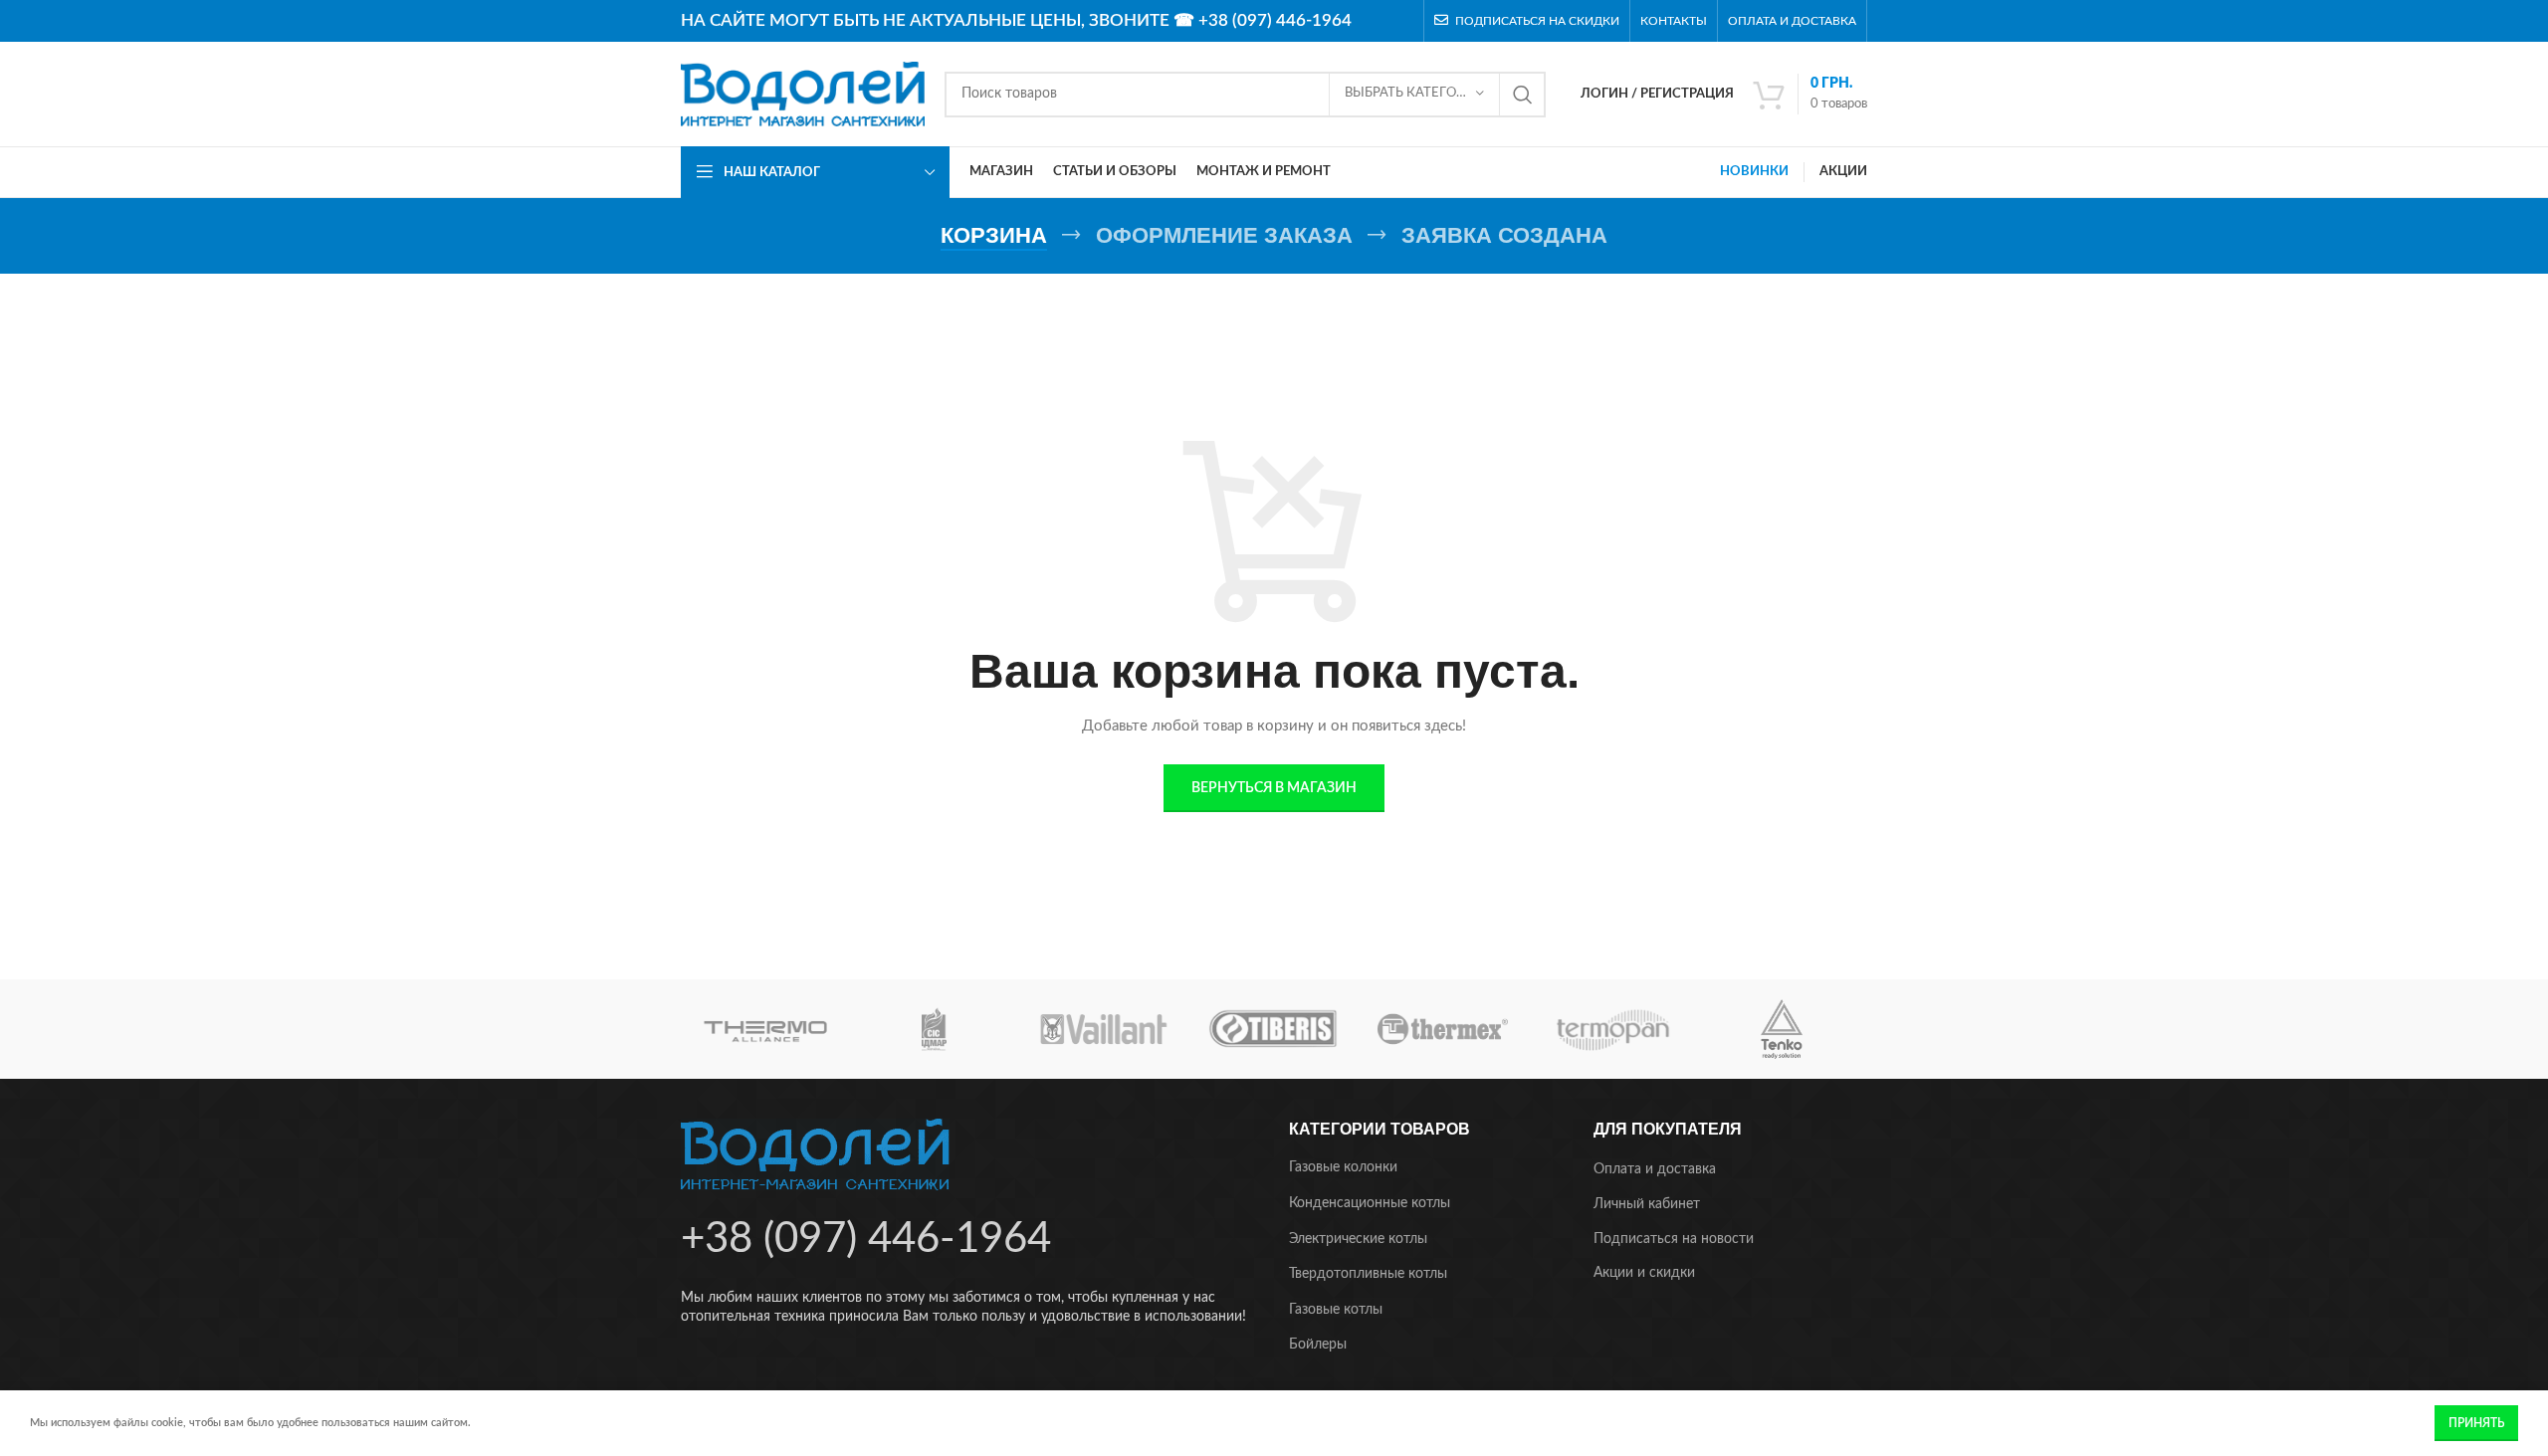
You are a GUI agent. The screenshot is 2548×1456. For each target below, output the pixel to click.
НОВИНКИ (1754, 172)
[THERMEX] (1442, 1029)
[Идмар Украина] (935, 1029)
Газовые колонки (1343, 1167)
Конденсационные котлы (1370, 1203)
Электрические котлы (1358, 1239)
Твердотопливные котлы (1368, 1274)
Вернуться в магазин (1274, 788)
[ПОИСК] (1523, 95)
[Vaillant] (1104, 1029)
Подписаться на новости (1674, 1239)
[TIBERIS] (1273, 1029)
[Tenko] (1782, 1029)
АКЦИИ (1843, 172)
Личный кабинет (1647, 1204)
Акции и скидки (1644, 1273)
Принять (2476, 1423)
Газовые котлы (1336, 1310)
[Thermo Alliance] (765, 1029)
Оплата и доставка (1655, 1169)
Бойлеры (1318, 1345)
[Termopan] (1612, 1029)
